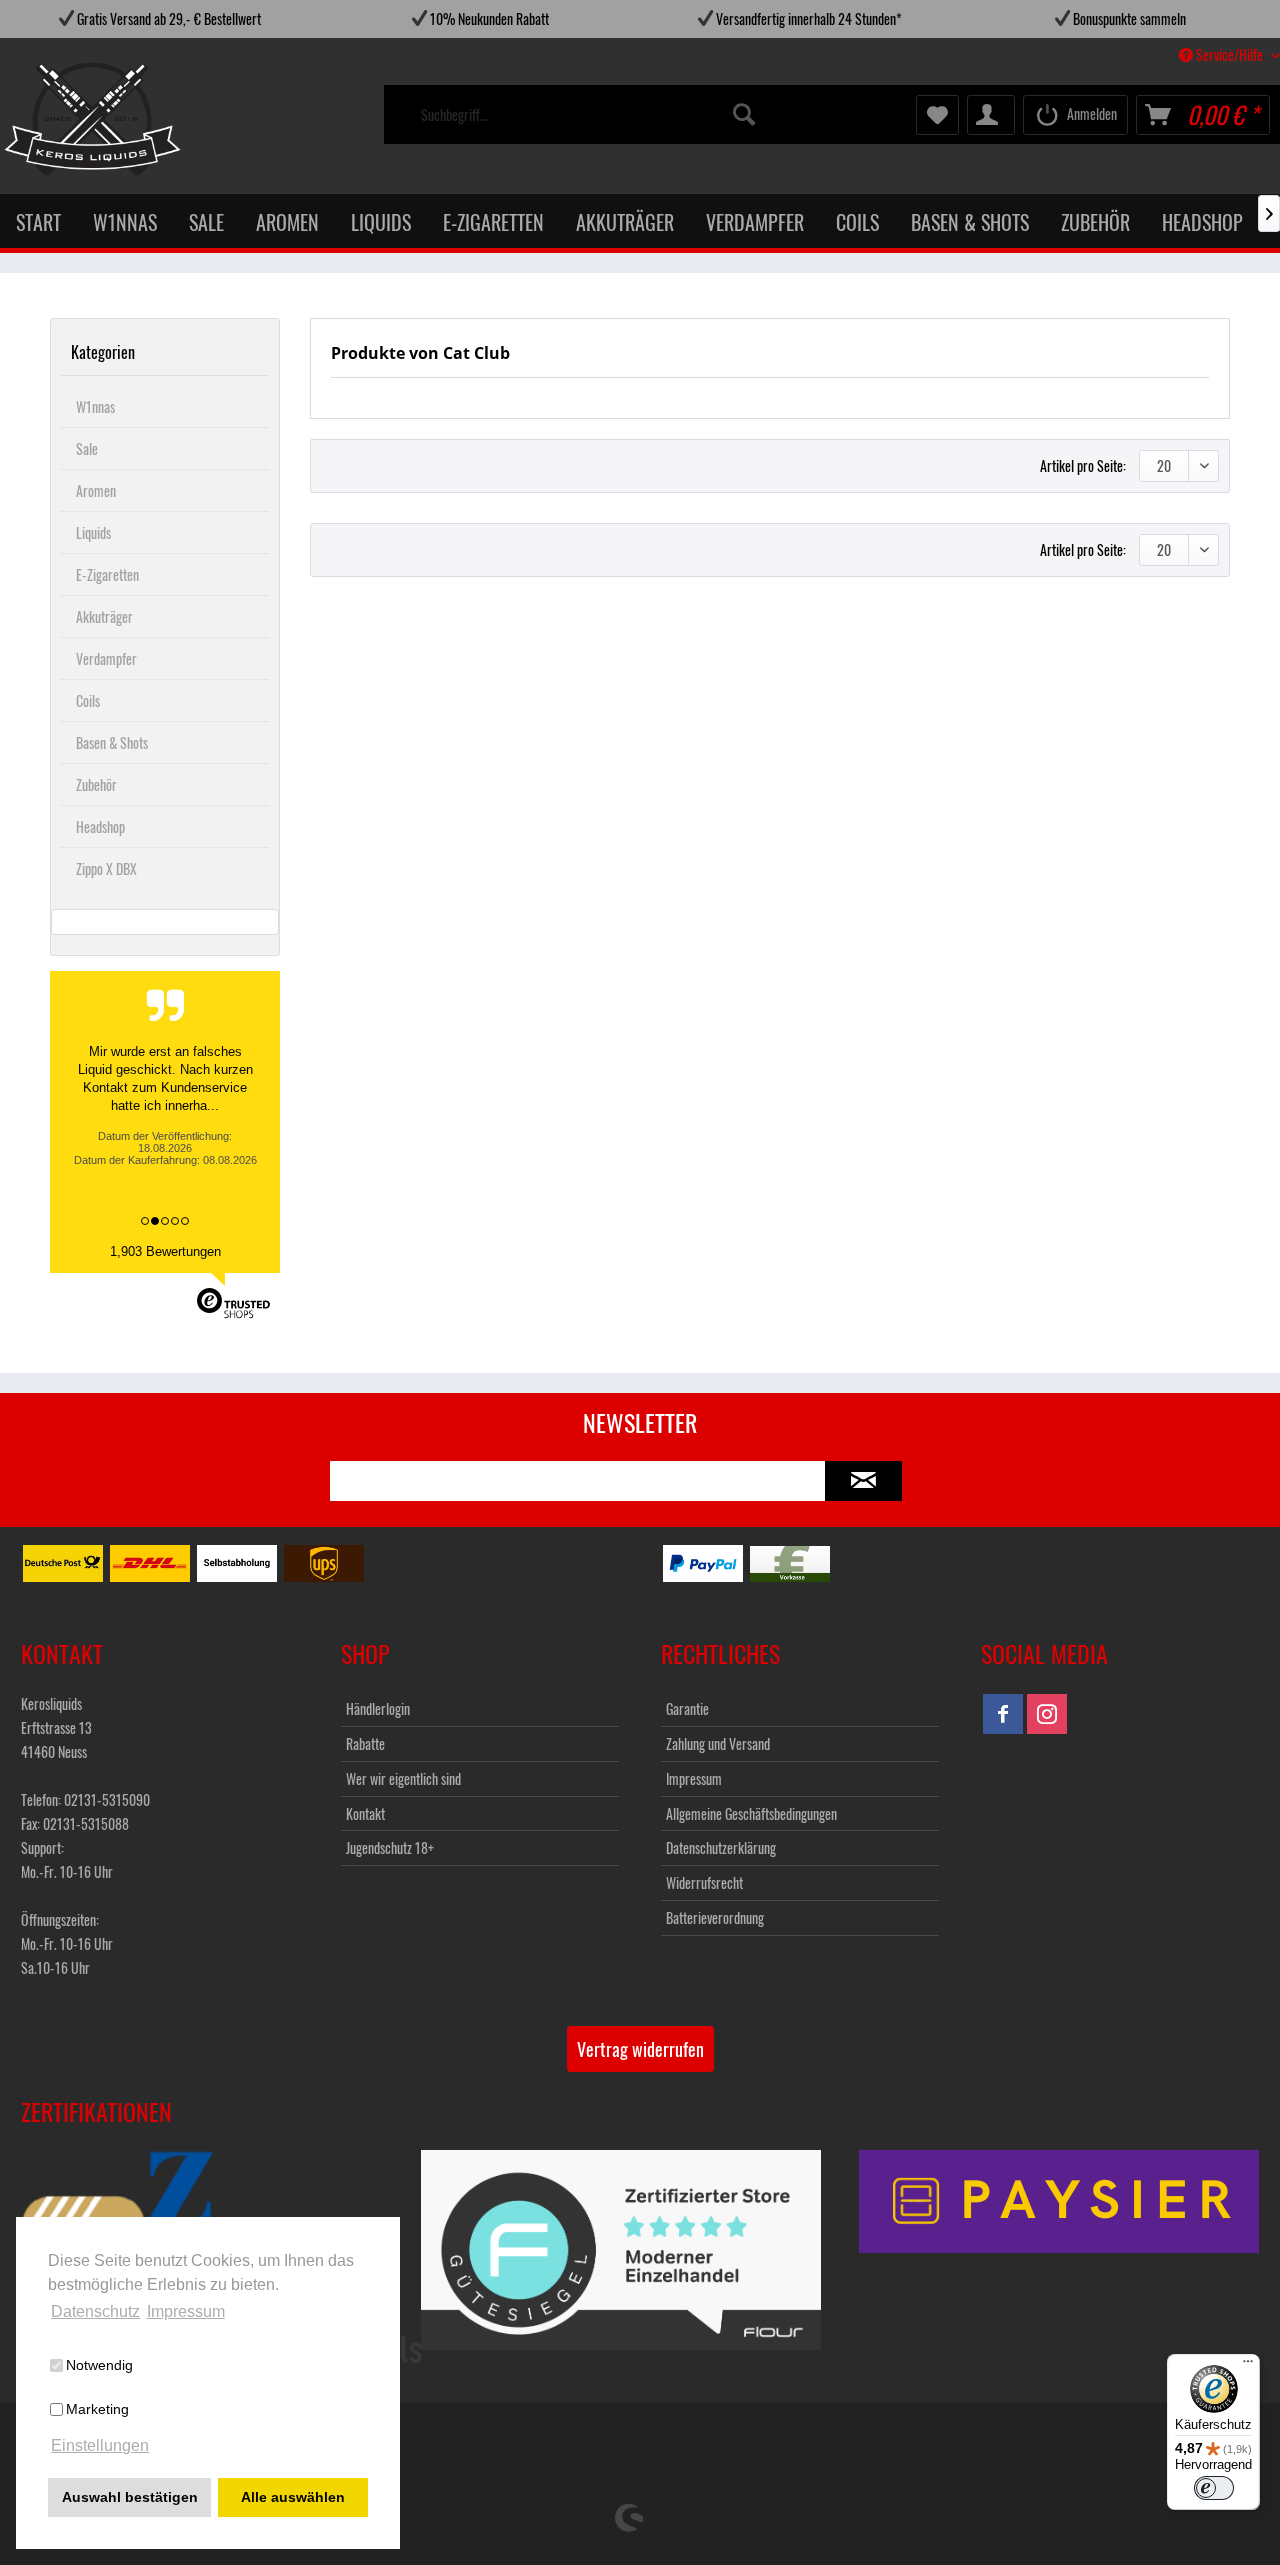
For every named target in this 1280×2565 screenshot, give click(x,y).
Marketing (97, 2409)
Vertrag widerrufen (640, 2049)
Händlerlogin (378, 1708)
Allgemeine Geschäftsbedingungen (751, 1813)
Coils (88, 700)
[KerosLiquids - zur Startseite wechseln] (51, 119)
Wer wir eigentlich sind (403, 1778)
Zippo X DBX (106, 868)
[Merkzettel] (937, 115)
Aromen (96, 490)
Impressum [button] (186, 2311)
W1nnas (95, 406)
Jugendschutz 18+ (390, 1847)
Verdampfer (106, 658)
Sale (87, 448)
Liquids (93, 532)
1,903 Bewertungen (165, 1251)
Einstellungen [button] (100, 2445)
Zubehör (96, 784)
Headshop (100, 826)
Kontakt (365, 1813)
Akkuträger (104, 616)
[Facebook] (1003, 1714)
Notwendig (99, 2365)
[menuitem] (590, 115)
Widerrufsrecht (704, 1882)
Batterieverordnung (715, 1917)
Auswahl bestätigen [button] (130, 2497)
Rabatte (365, 1743)
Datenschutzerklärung (721, 1847)
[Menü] (1248, 2366)
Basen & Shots (112, 742)
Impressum (694, 1778)
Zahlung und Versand (718, 1743)
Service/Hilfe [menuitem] (1229, 54)
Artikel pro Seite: (1083, 465)
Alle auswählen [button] (293, 2497)
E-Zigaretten (107, 574)
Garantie (687, 1708)
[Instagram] (1047, 1714)
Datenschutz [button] (95, 2311)
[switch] (1214, 2488)
